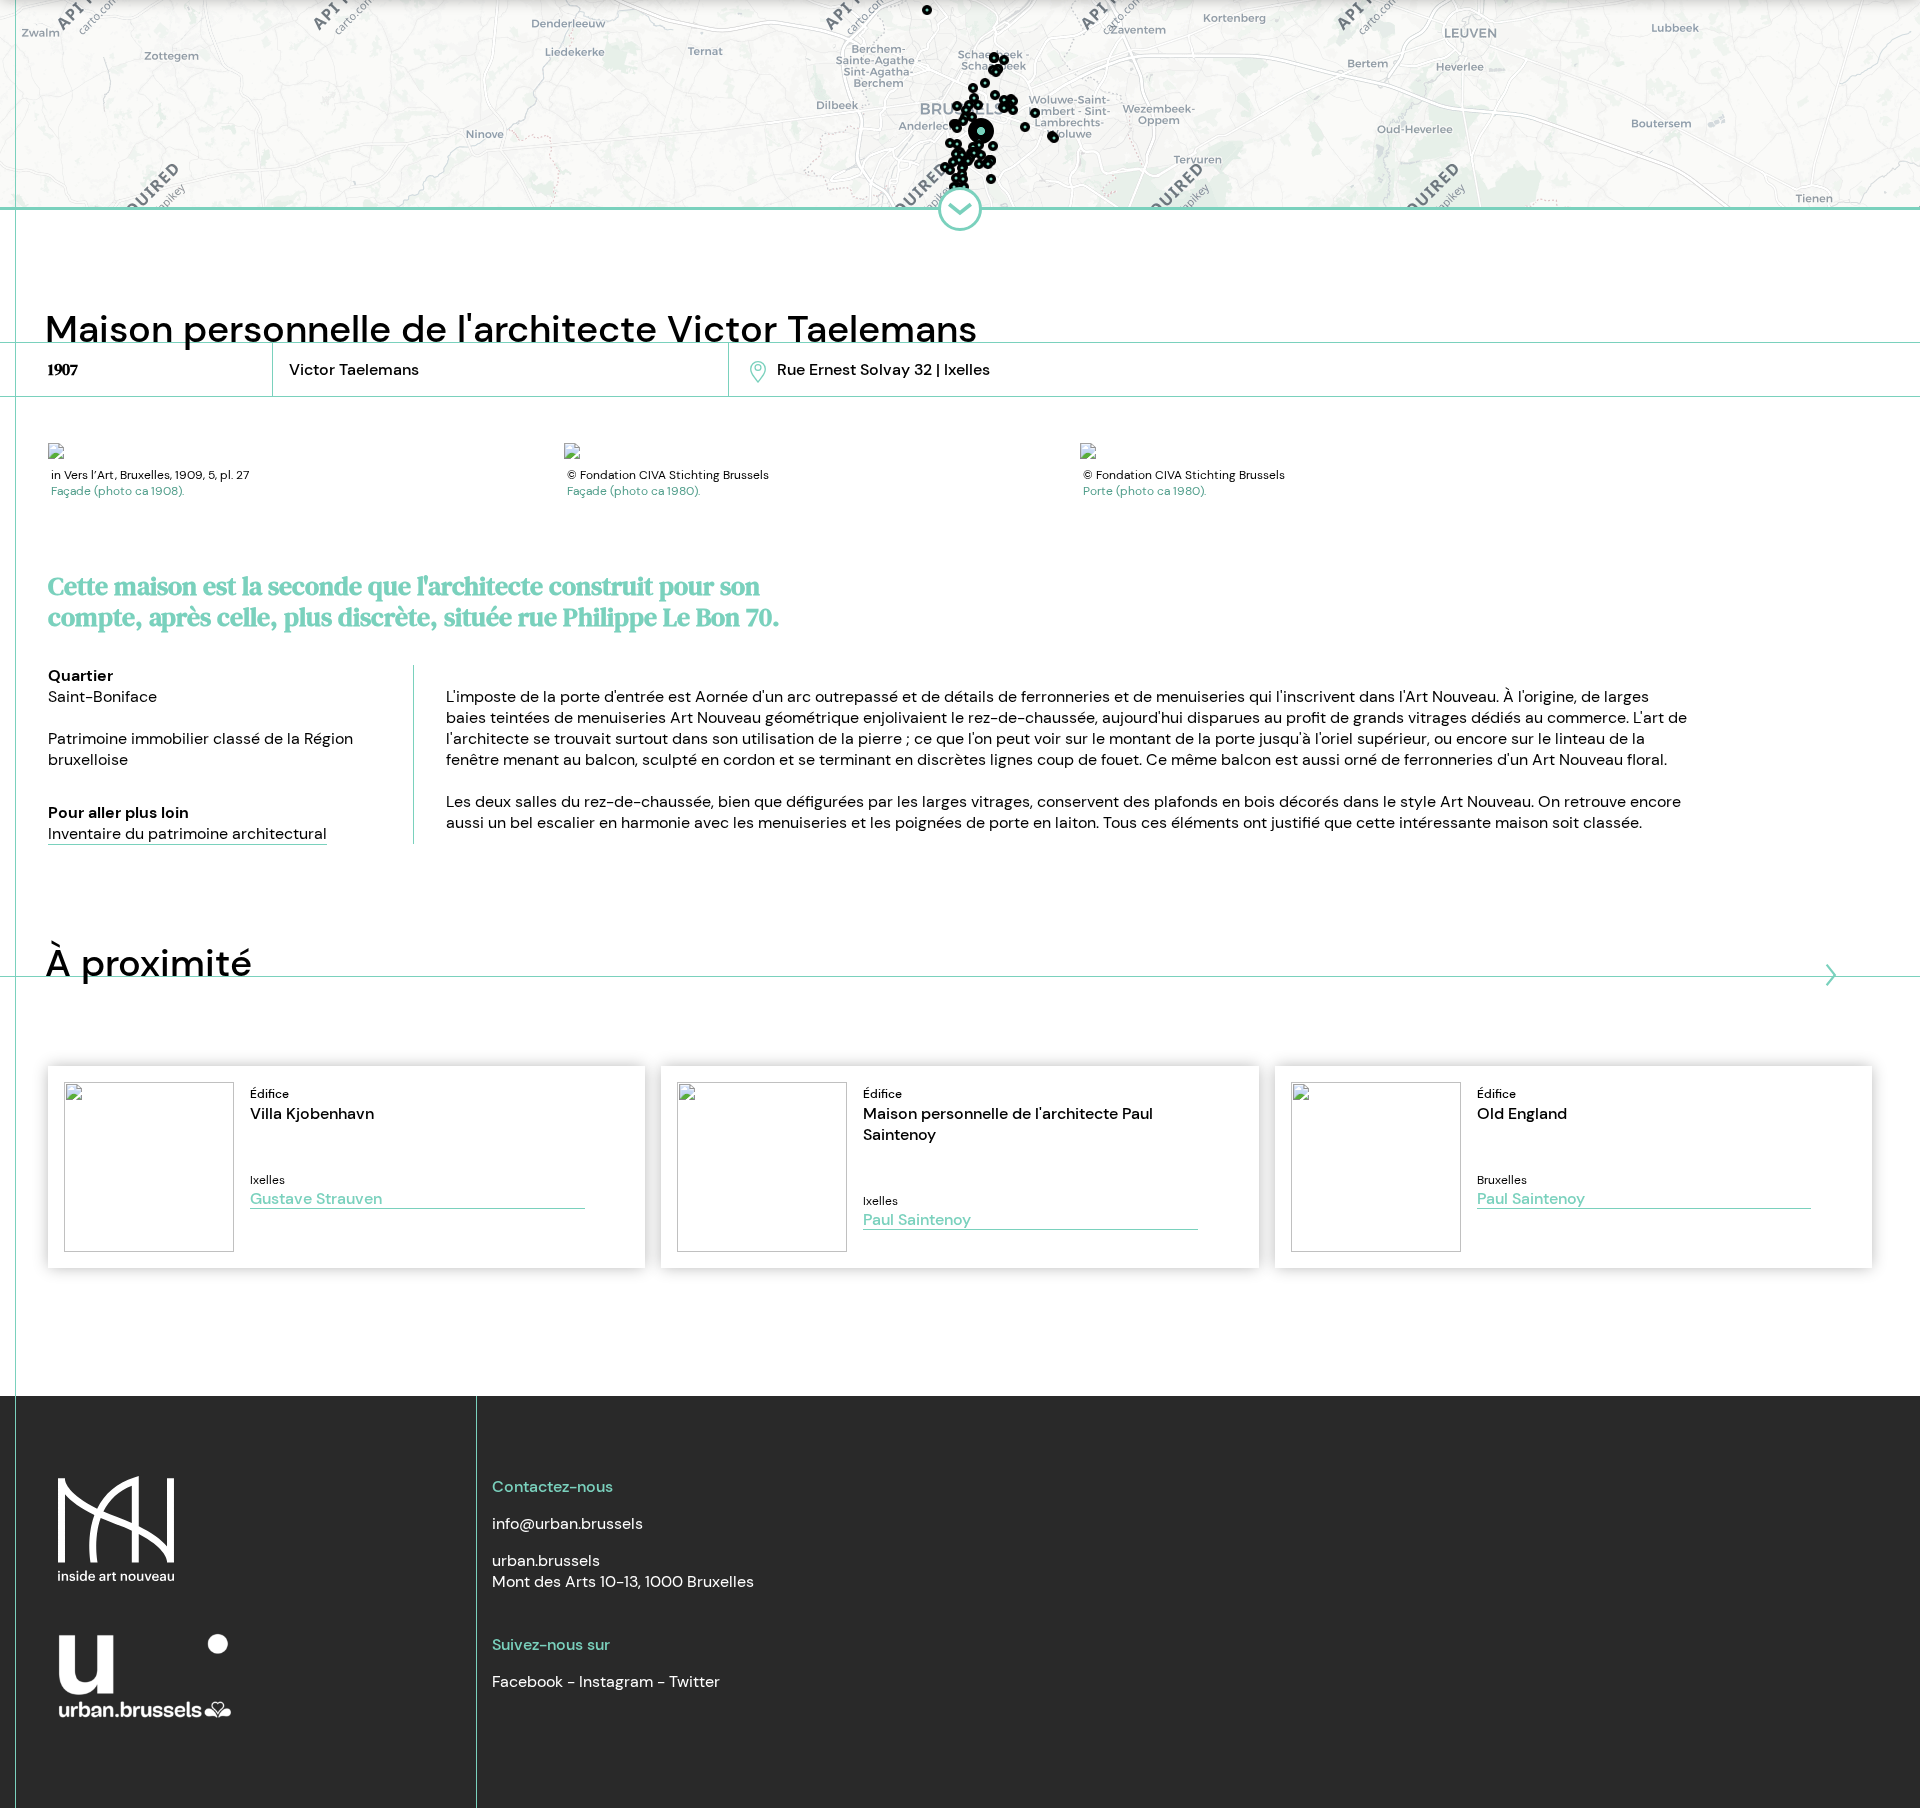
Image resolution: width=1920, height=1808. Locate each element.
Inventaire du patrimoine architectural (187, 833)
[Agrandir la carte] (960, 209)
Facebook (527, 1681)
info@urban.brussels (567, 1523)
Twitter (694, 1681)
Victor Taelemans (354, 369)
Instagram (616, 1681)
